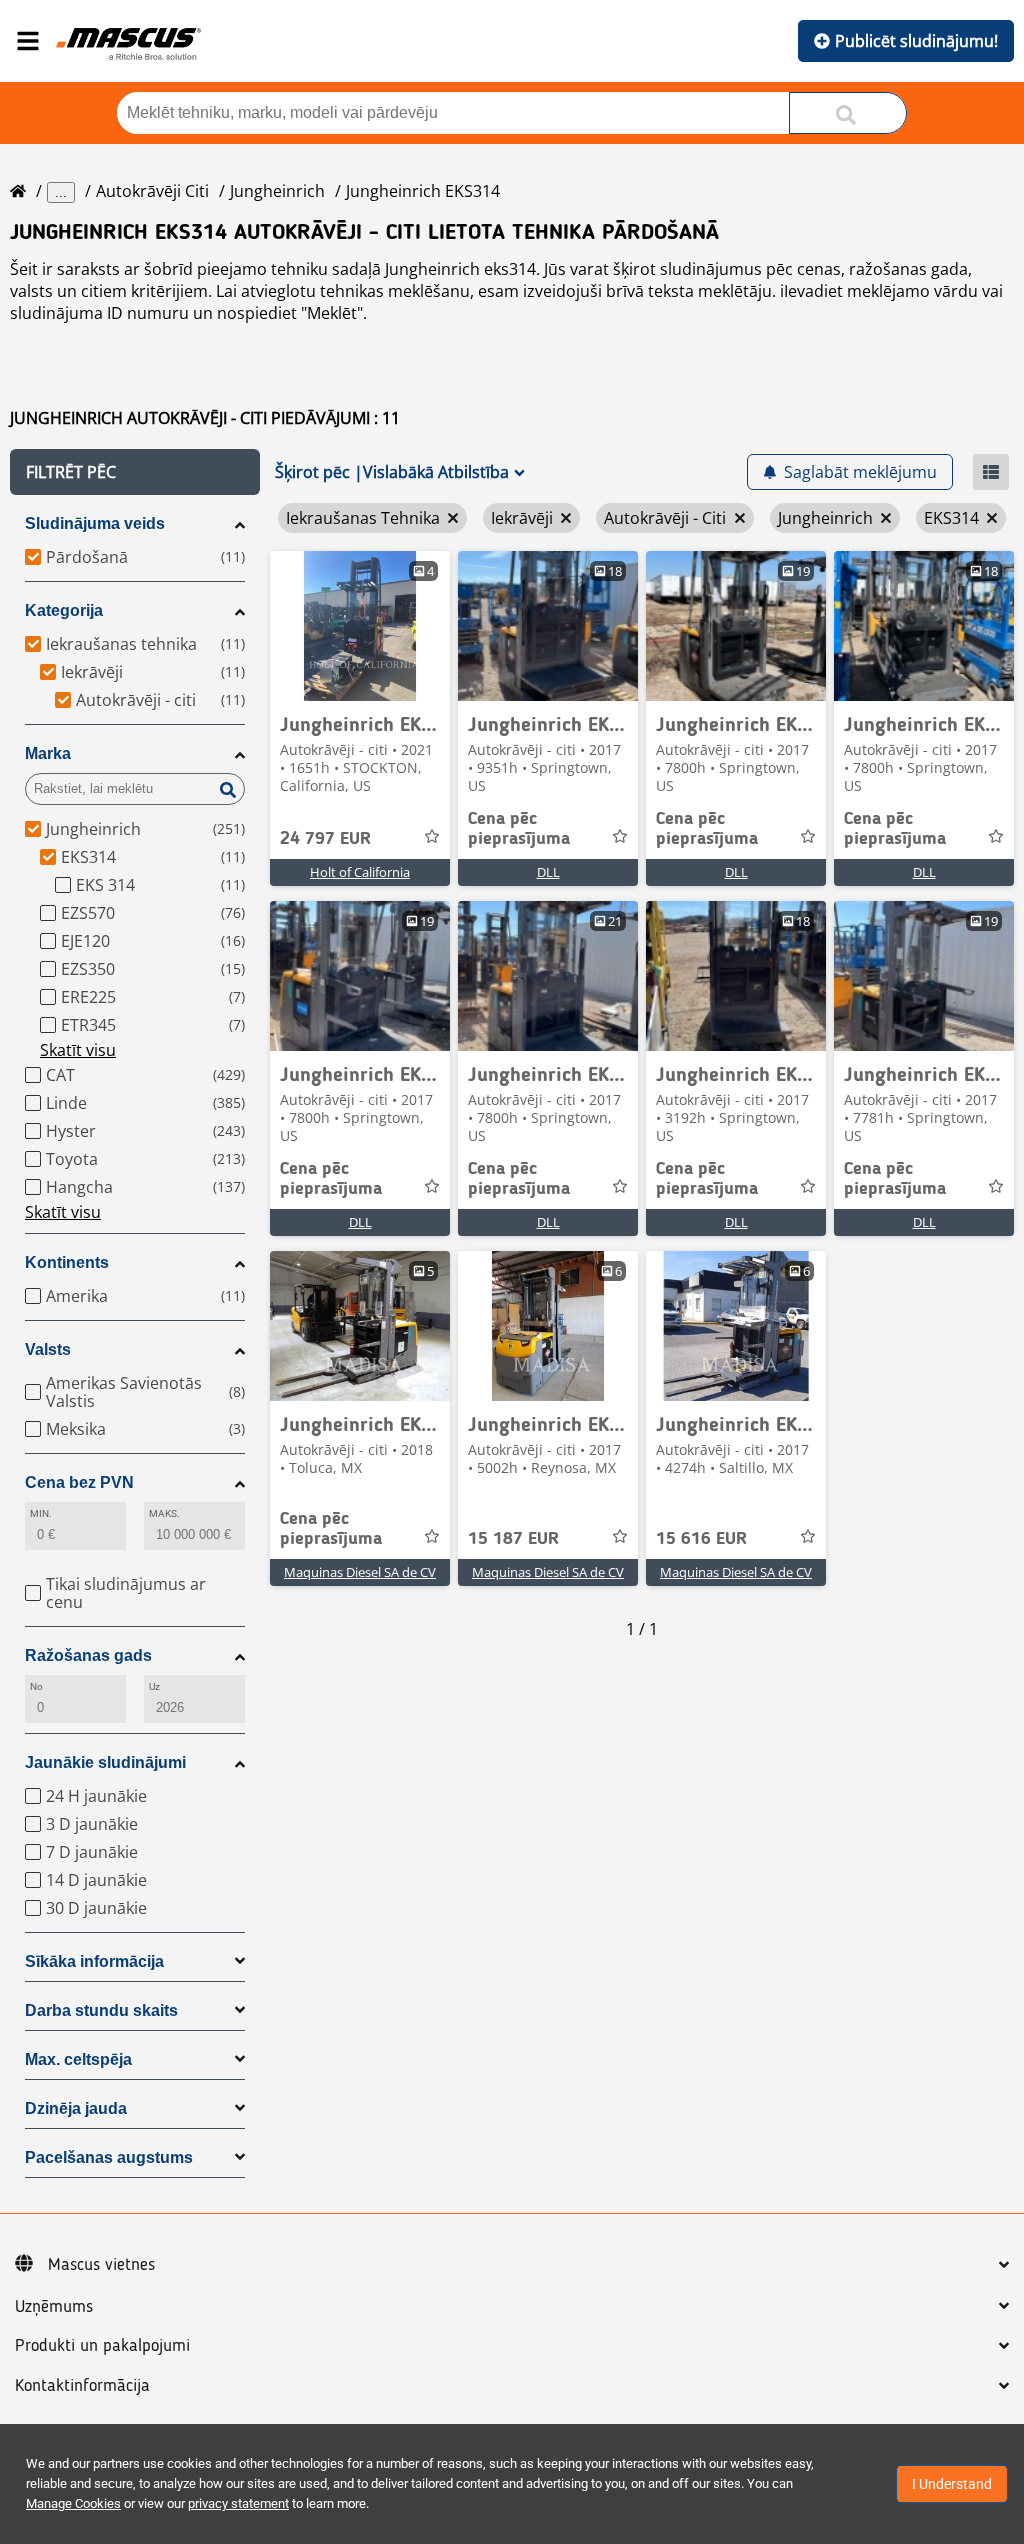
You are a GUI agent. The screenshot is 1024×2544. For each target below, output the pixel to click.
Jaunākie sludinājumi (105, 1762)
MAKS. (164, 1513)
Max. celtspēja (78, 2059)
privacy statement (238, 2503)
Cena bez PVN (79, 1482)
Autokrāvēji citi (152, 191)
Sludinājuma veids (95, 523)
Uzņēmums (54, 2307)
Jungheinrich (277, 191)
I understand (952, 2484)
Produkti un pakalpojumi (102, 2346)
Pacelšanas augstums (109, 2157)
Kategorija (64, 610)
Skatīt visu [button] (78, 1050)
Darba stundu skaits (101, 2010)
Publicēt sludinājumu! (916, 41)
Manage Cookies (73, 2503)
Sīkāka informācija (94, 1961)
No (36, 1686)
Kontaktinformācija (82, 2386)
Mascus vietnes (101, 2265)
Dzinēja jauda (76, 2108)
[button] (135, 472)
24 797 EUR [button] (325, 839)
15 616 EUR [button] (701, 1539)
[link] (360, 626)
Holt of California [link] (360, 872)
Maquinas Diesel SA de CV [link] (360, 1572)
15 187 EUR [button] (513, 1539)
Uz (154, 1686)
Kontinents (67, 1262)
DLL (548, 872)
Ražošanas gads (88, 1655)
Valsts (48, 1349)
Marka (48, 753)
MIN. (41, 1513)
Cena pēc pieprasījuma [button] (519, 829)
